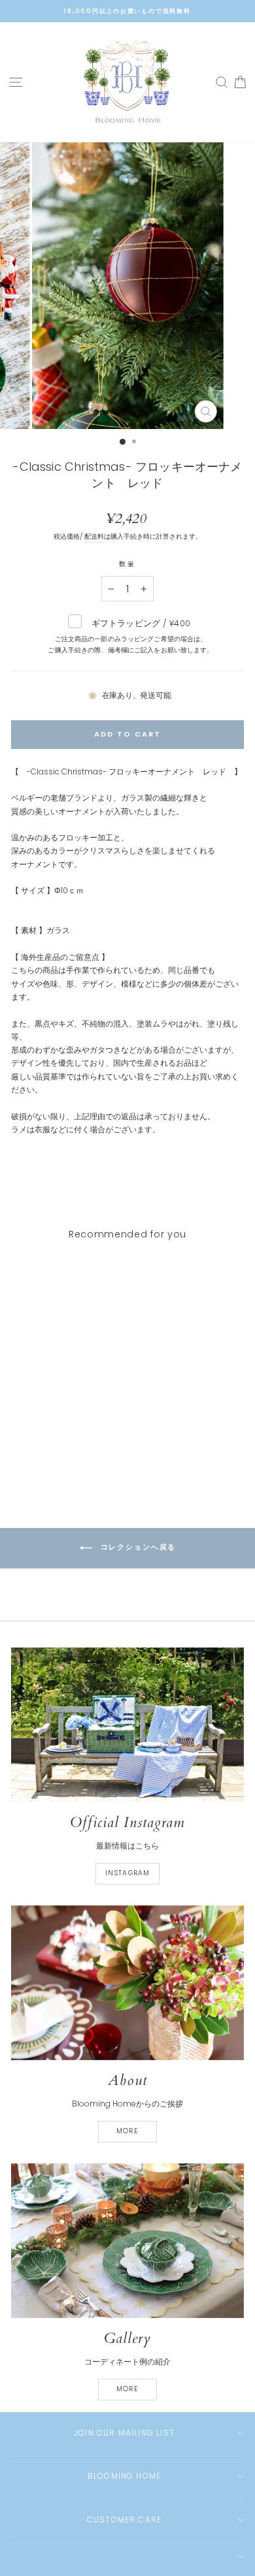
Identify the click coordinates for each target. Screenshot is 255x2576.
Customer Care (125, 2520)
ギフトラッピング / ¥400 (130, 636)
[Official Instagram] (127, 1725)
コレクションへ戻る (137, 1548)
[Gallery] (127, 2241)
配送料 (94, 536)
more (127, 2131)
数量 (127, 564)
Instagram (127, 1873)
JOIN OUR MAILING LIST (124, 2433)
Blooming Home (125, 2476)
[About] (127, 1983)
